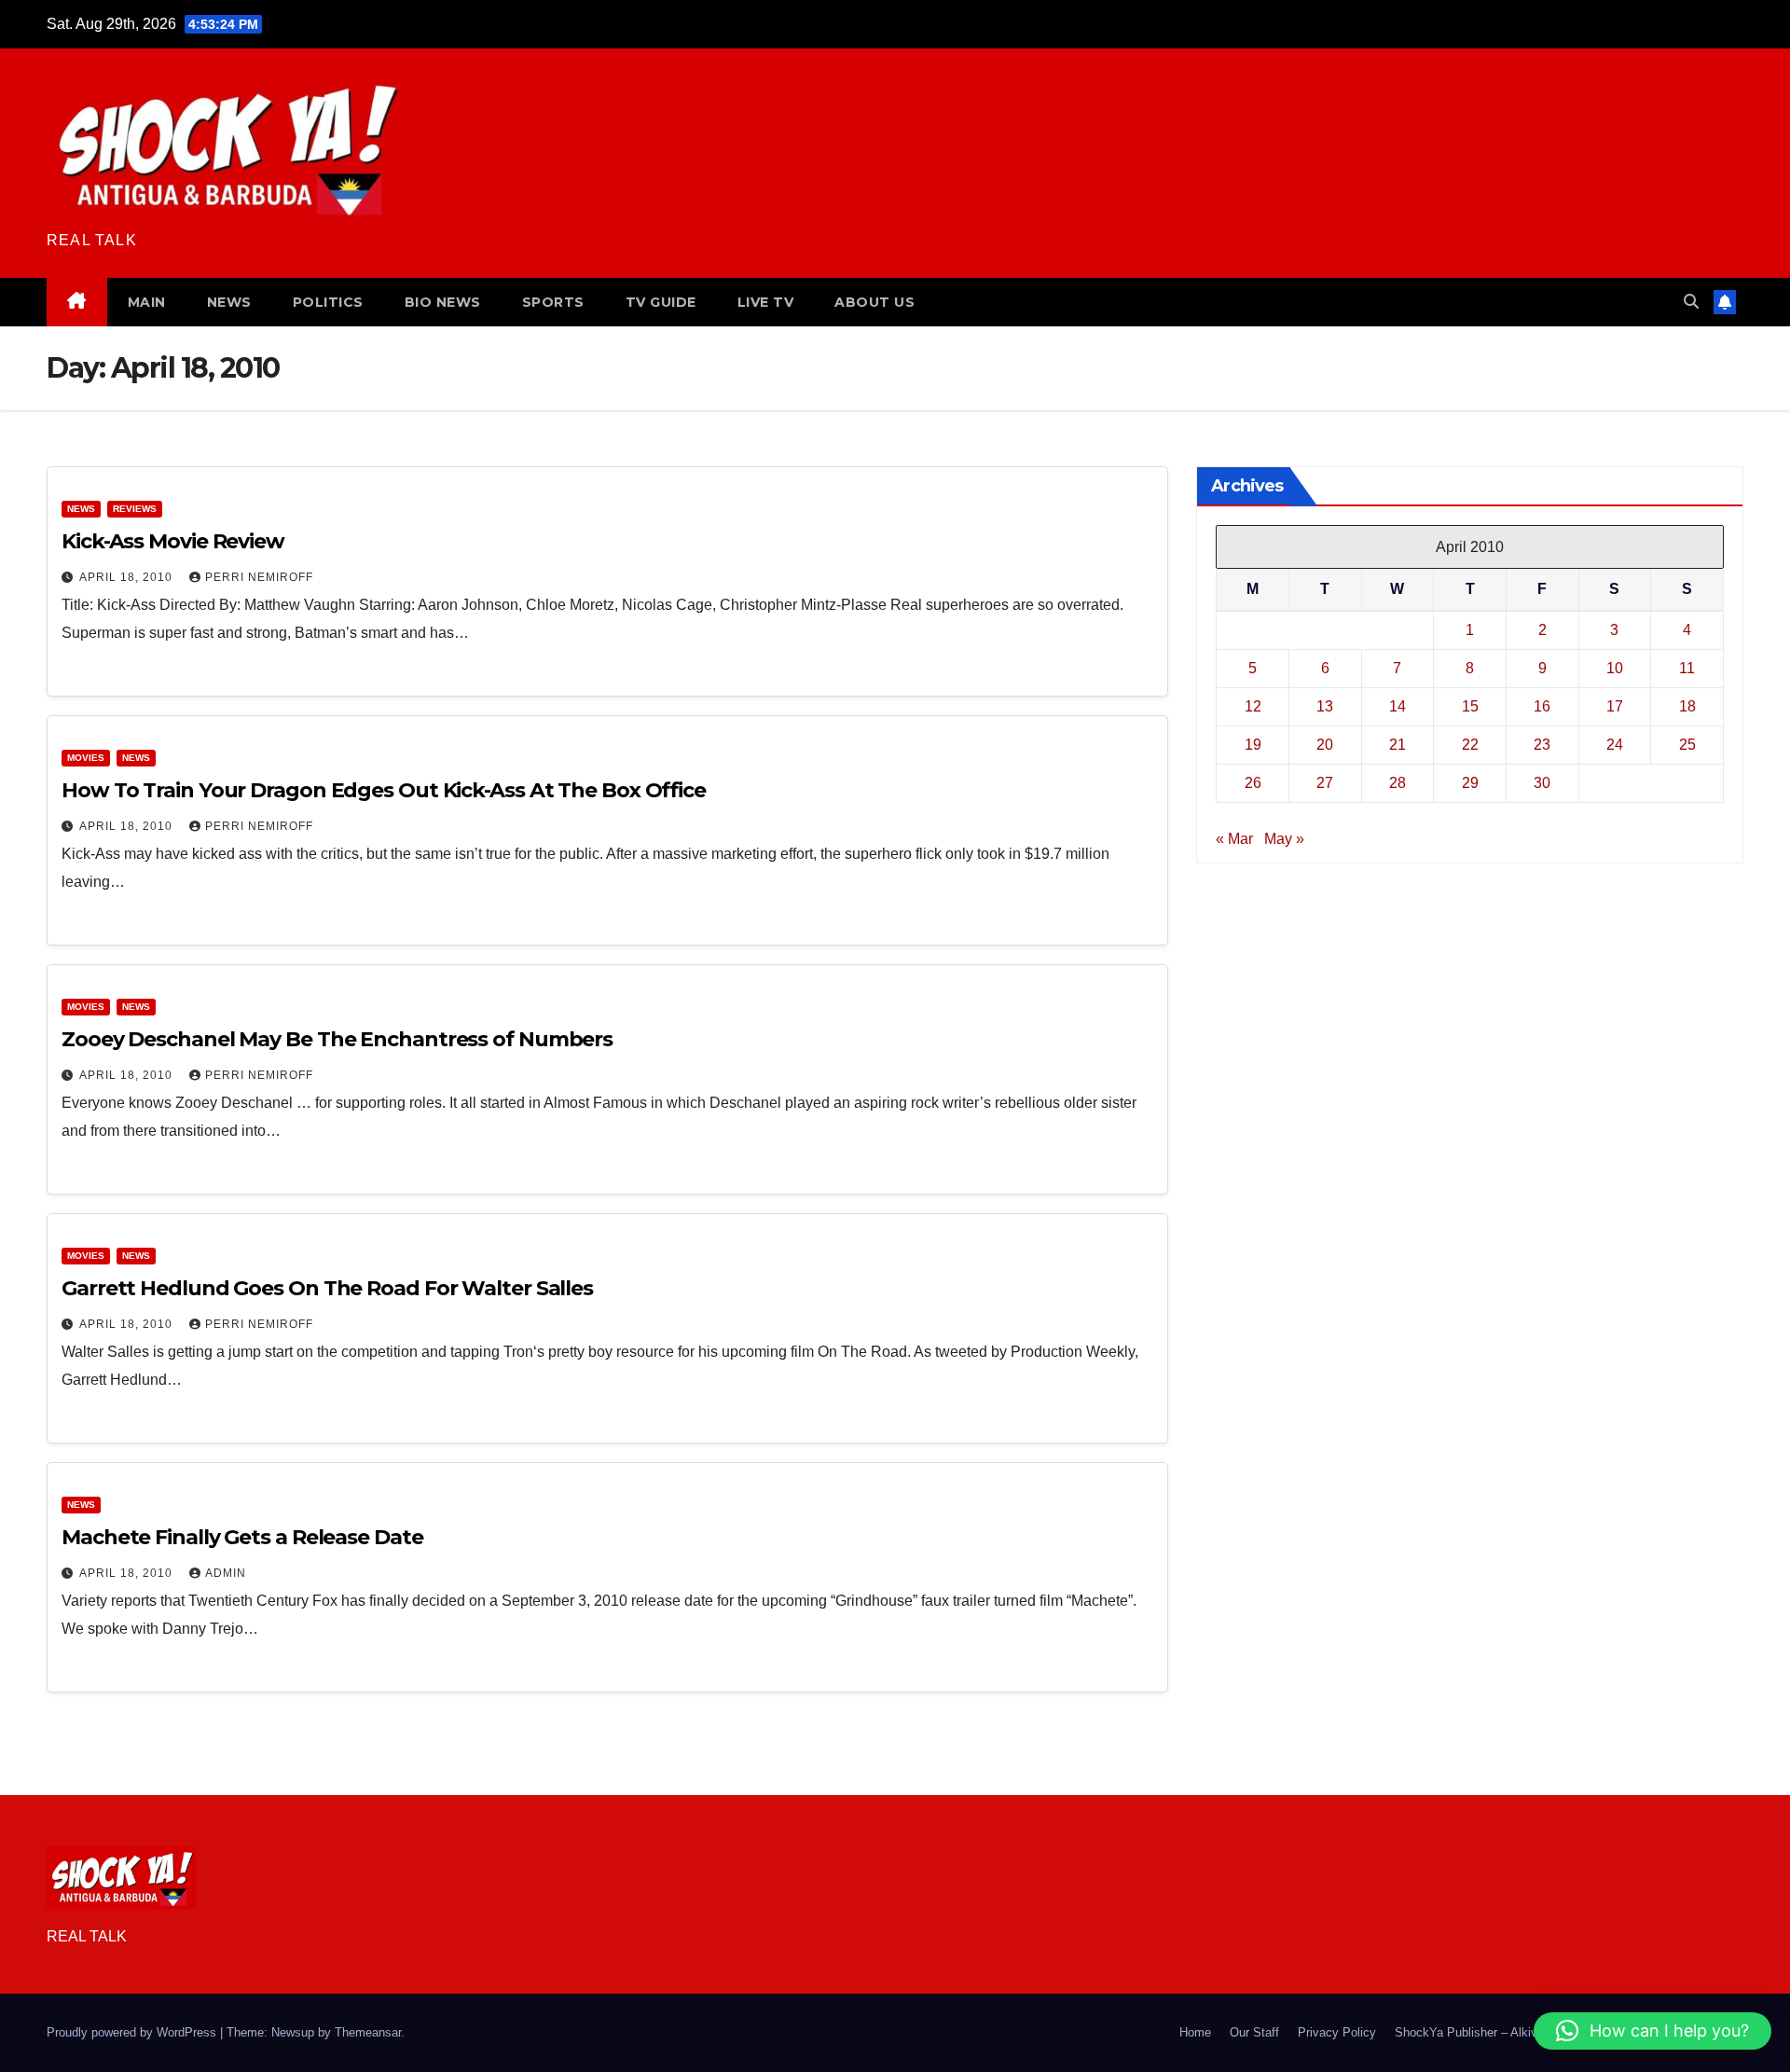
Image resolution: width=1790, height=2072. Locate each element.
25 (1687, 745)
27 (1325, 783)
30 (1542, 783)
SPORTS (553, 302)
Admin (226, 1573)
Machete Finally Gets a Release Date (242, 1537)
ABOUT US (874, 302)
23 (1542, 745)
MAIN (147, 302)
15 (1470, 706)
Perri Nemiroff (259, 577)
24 (1615, 745)
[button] (1691, 302)
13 (1325, 706)
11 (1687, 668)
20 (1325, 745)
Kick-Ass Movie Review (173, 541)
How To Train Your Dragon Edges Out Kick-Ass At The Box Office (384, 790)
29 (1470, 783)
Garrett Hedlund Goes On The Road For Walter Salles (327, 1288)
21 (1398, 745)
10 (1615, 668)
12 (1253, 706)
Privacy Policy (1337, 2032)
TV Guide (661, 302)
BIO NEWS (443, 302)
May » (1284, 839)
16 (1542, 706)
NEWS (229, 302)
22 (1470, 745)
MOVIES (86, 758)
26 (1253, 783)
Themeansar (368, 2032)
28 (1398, 783)
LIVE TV (766, 302)
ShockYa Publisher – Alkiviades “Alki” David (1514, 2032)
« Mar (1234, 839)
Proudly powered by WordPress (133, 2032)
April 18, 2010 (128, 577)
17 (1615, 706)
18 (1687, 706)
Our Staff (1254, 2032)
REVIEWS (135, 509)
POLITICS (328, 302)
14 (1398, 706)
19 (1253, 745)
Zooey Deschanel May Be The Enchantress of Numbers (337, 1039)
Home (1195, 2032)
